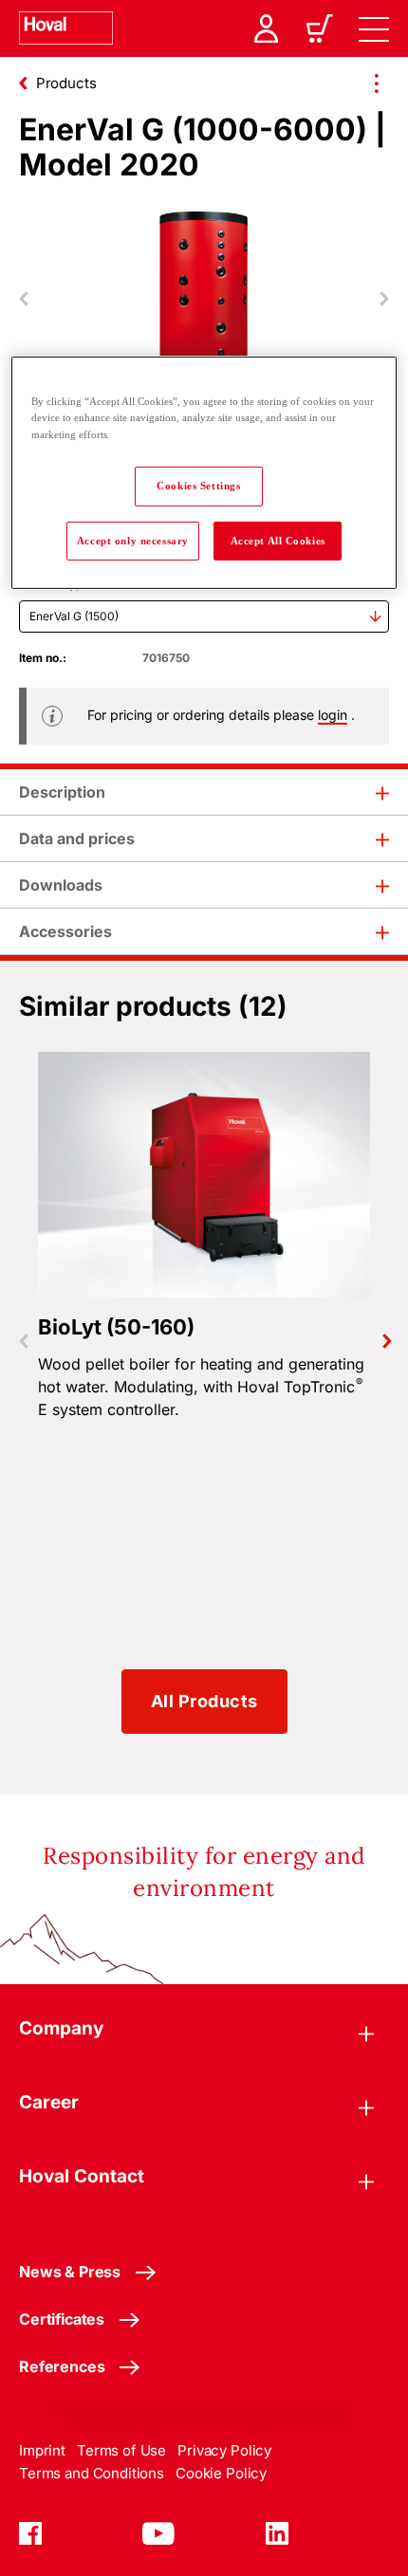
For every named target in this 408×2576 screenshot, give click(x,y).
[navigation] (374, 28)
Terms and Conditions (92, 2473)
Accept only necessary (133, 540)
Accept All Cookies (278, 540)
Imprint (42, 2450)
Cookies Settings (198, 485)
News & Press (70, 2272)
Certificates (62, 2319)
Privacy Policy (224, 2450)
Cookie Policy (221, 2473)
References (62, 2366)
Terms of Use (121, 2450)
